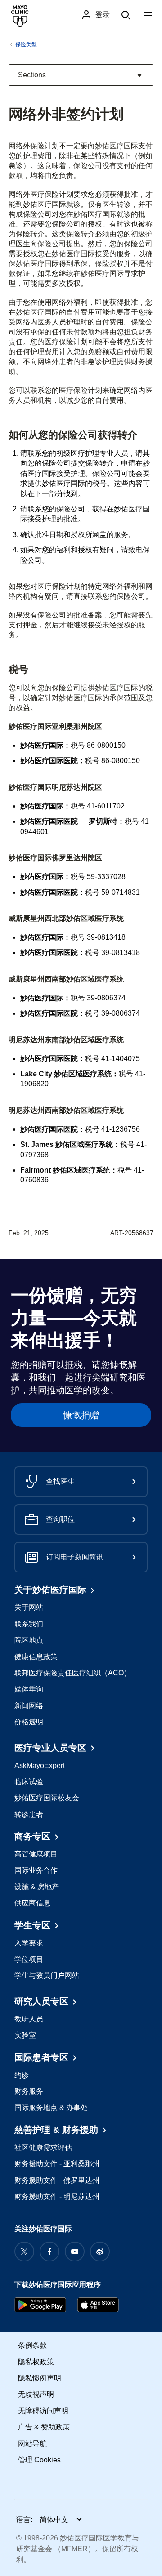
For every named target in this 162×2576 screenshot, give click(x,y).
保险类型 (26, 44)
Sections (35, 78)
